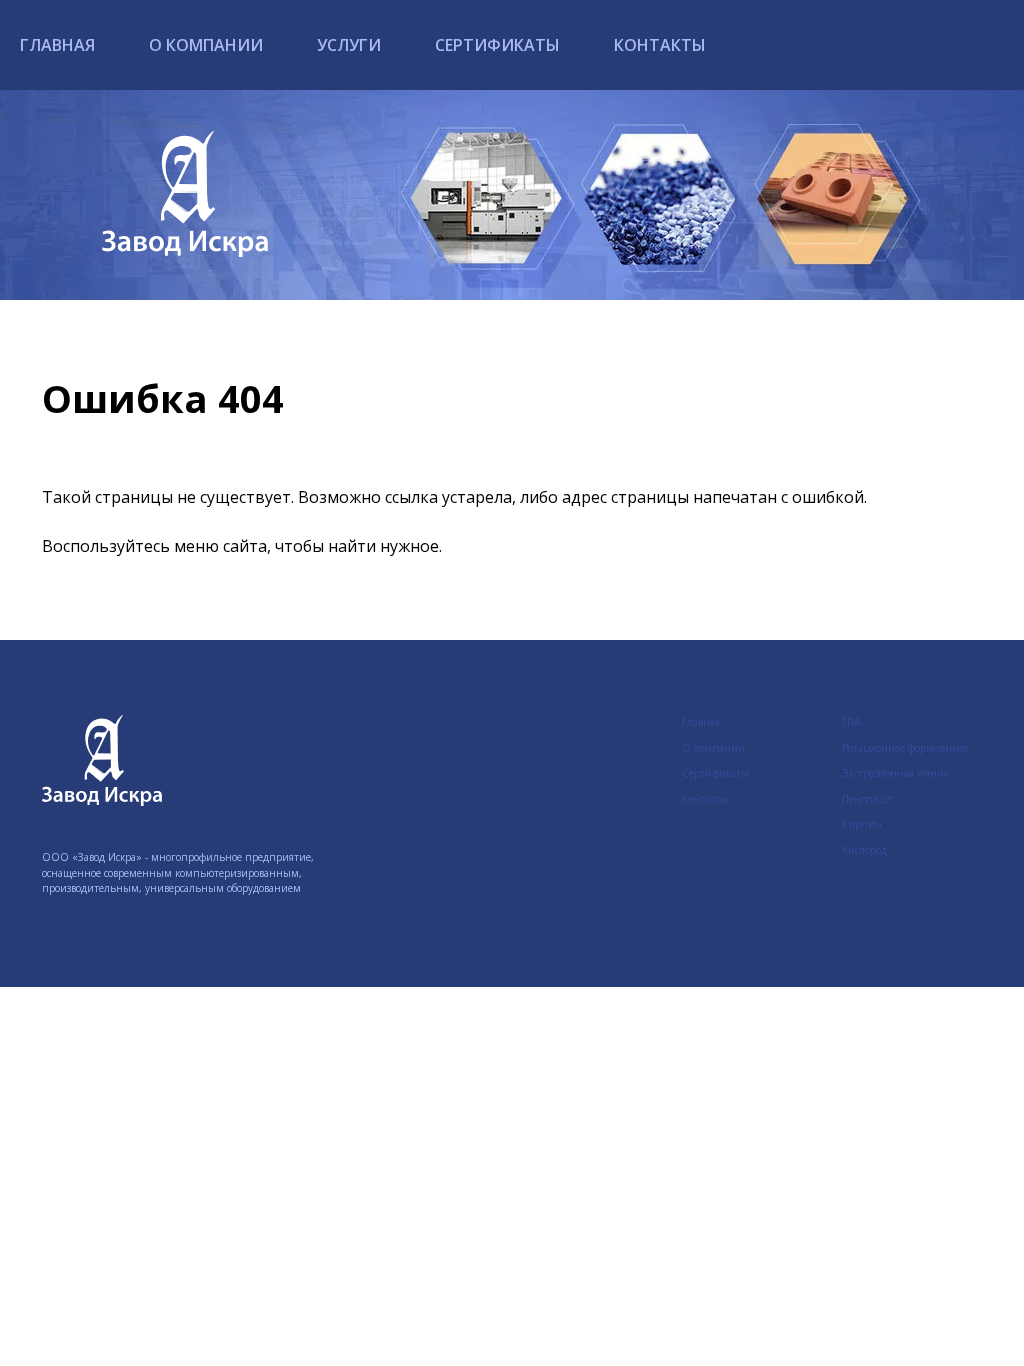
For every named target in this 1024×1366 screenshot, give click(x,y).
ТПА (851, 722)
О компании (206, 45)
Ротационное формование (905, 748)
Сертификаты (497, 45)
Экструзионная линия (895, 773)
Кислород (864, 850)
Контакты (660, 45)
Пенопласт (867, 799)
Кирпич (862, 824)
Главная (57, 45)
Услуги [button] (349, 45)
